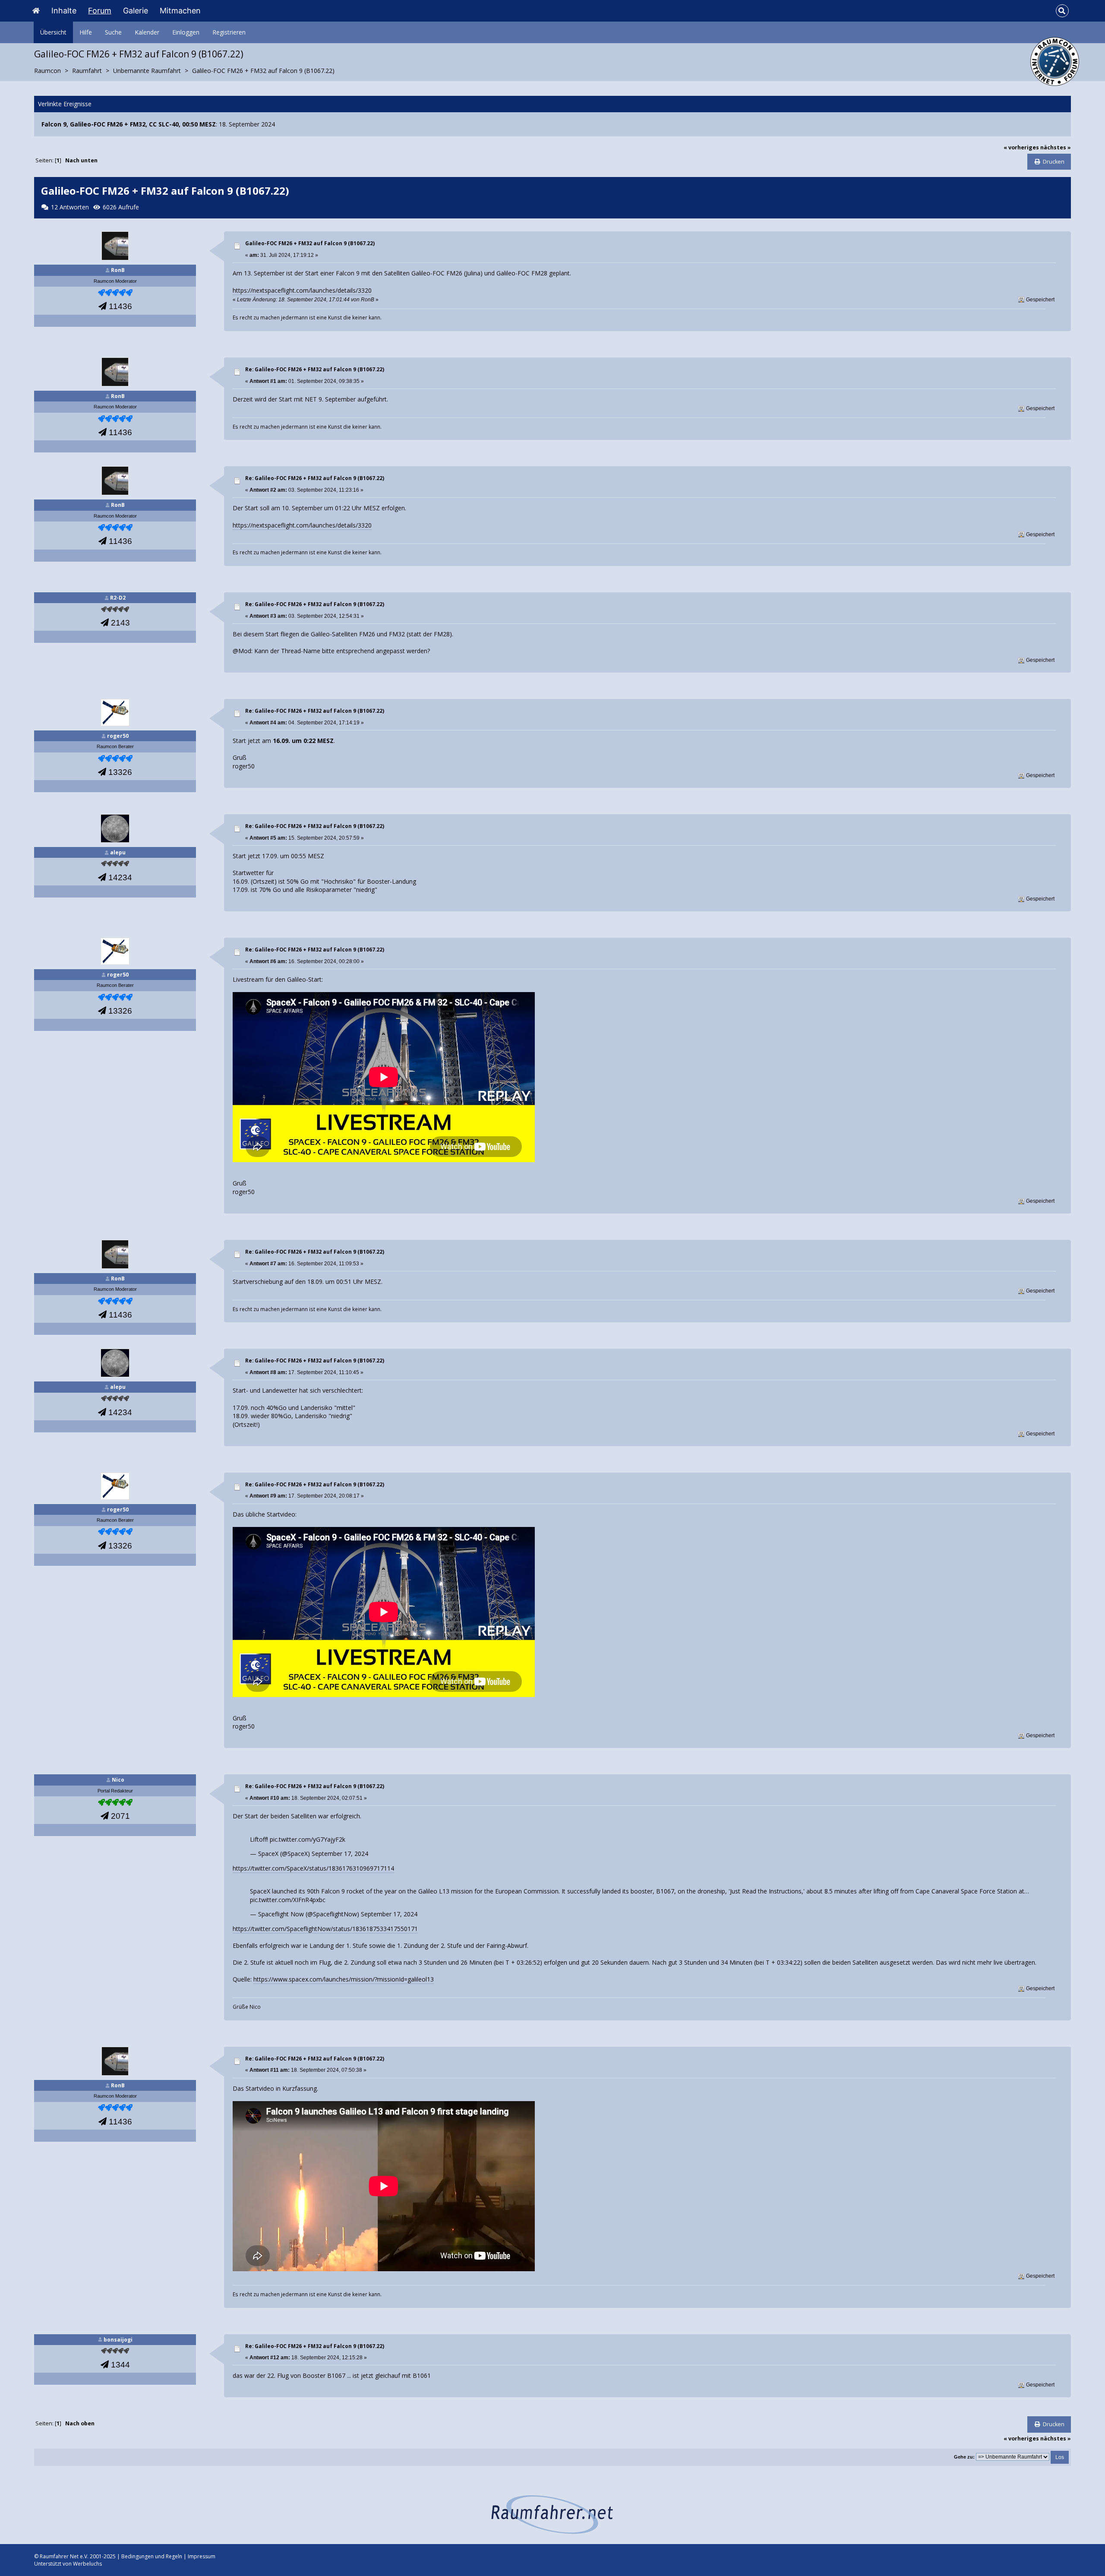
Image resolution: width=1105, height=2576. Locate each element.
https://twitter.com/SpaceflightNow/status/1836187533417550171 (325, 1929)
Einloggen (186, 32)
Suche (113, 32)
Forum (100, 11)
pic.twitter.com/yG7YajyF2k (308, 1839)
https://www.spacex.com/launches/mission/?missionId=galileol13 (344, 1979)
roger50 (118, 736)
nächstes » (1056, 147)
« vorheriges (1021, 147)
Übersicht (53, 32)
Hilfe (86, 32)
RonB (118, 270)
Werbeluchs (87, 2564)
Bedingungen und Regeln (152, 2556)
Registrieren (229, 32)
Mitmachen (180, 11)
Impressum (202, 2556)
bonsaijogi (118, 2340)
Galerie (136, 11)
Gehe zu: (964, 2457)
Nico (118, 1780)
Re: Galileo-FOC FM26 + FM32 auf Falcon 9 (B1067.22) (315, 369)
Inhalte (64, 11)
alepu (118, 852)
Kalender (147, 32)
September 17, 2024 (340, 1854)
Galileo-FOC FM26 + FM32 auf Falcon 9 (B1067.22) (310, 243)
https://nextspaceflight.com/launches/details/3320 (302, 290)
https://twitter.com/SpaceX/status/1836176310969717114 (313, 1868)
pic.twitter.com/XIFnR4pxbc (288, 1900)
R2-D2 (118, 598)
